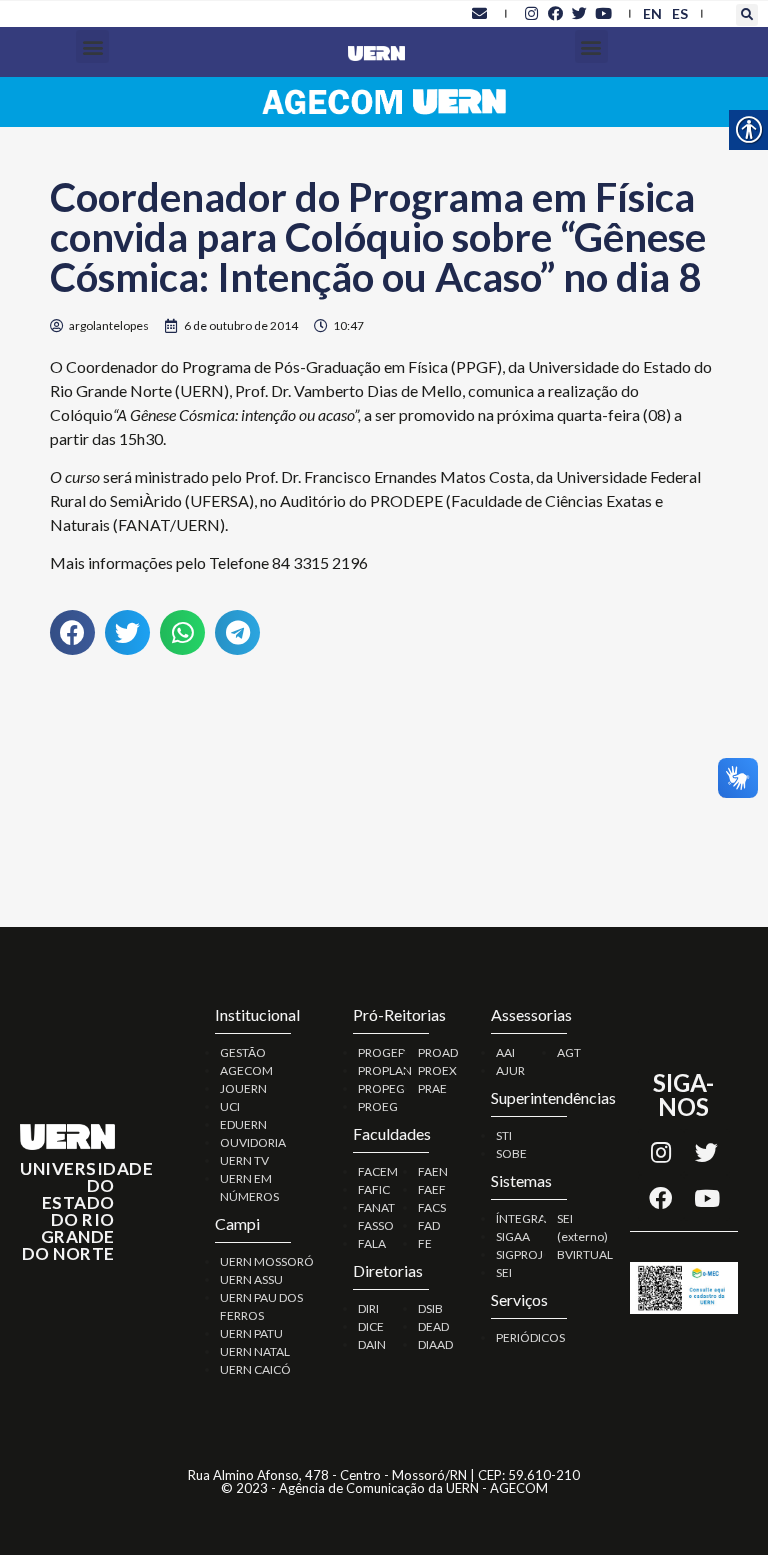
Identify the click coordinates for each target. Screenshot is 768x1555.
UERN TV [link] (244, 1160)
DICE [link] (371, 1326)
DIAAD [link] (435, 1344)
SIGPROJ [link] (519, 1254)
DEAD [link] (433, 1326)
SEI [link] (504, 1272)
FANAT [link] (376, 1207)
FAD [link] (429, 1225)
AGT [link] (569, 1052)
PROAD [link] (438, 1052)
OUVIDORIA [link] (253, 1142)
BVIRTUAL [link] (585, 1254)
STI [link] (504, 1135)
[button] (747, 15)
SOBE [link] (511, 1153)
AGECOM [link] (246, 1070)
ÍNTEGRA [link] (521, 1218)
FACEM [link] (378, 1171)
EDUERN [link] (243, 1124)
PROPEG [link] (381, 1088)
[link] (480, 13)
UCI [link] (230, 1106)
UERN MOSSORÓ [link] (267, 1261)
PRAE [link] (432, 1088)
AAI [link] (505, 1052)
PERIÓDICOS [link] (530, 1337)
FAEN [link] (433, 1171)
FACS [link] (432, 1207)
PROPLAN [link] (385, 1070)
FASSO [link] (376, 1225)
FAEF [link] (432, 1189)
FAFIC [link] (374, 1189)
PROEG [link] (378, 1106)
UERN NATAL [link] (255, 1351)
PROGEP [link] (381, 1052)
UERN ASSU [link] (251, 1279)
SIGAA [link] (513, 1236)
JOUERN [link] (243, 1088)
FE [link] (425, 1243)
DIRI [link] (368, 1308)
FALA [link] (372, 1243)
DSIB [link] (430, 1308)
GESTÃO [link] (243, 1052)
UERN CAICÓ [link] (255, 1369)
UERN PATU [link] (251, 1333)
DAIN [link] (372, 1344)
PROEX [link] (437, 1070)
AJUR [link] (510, 1070)
